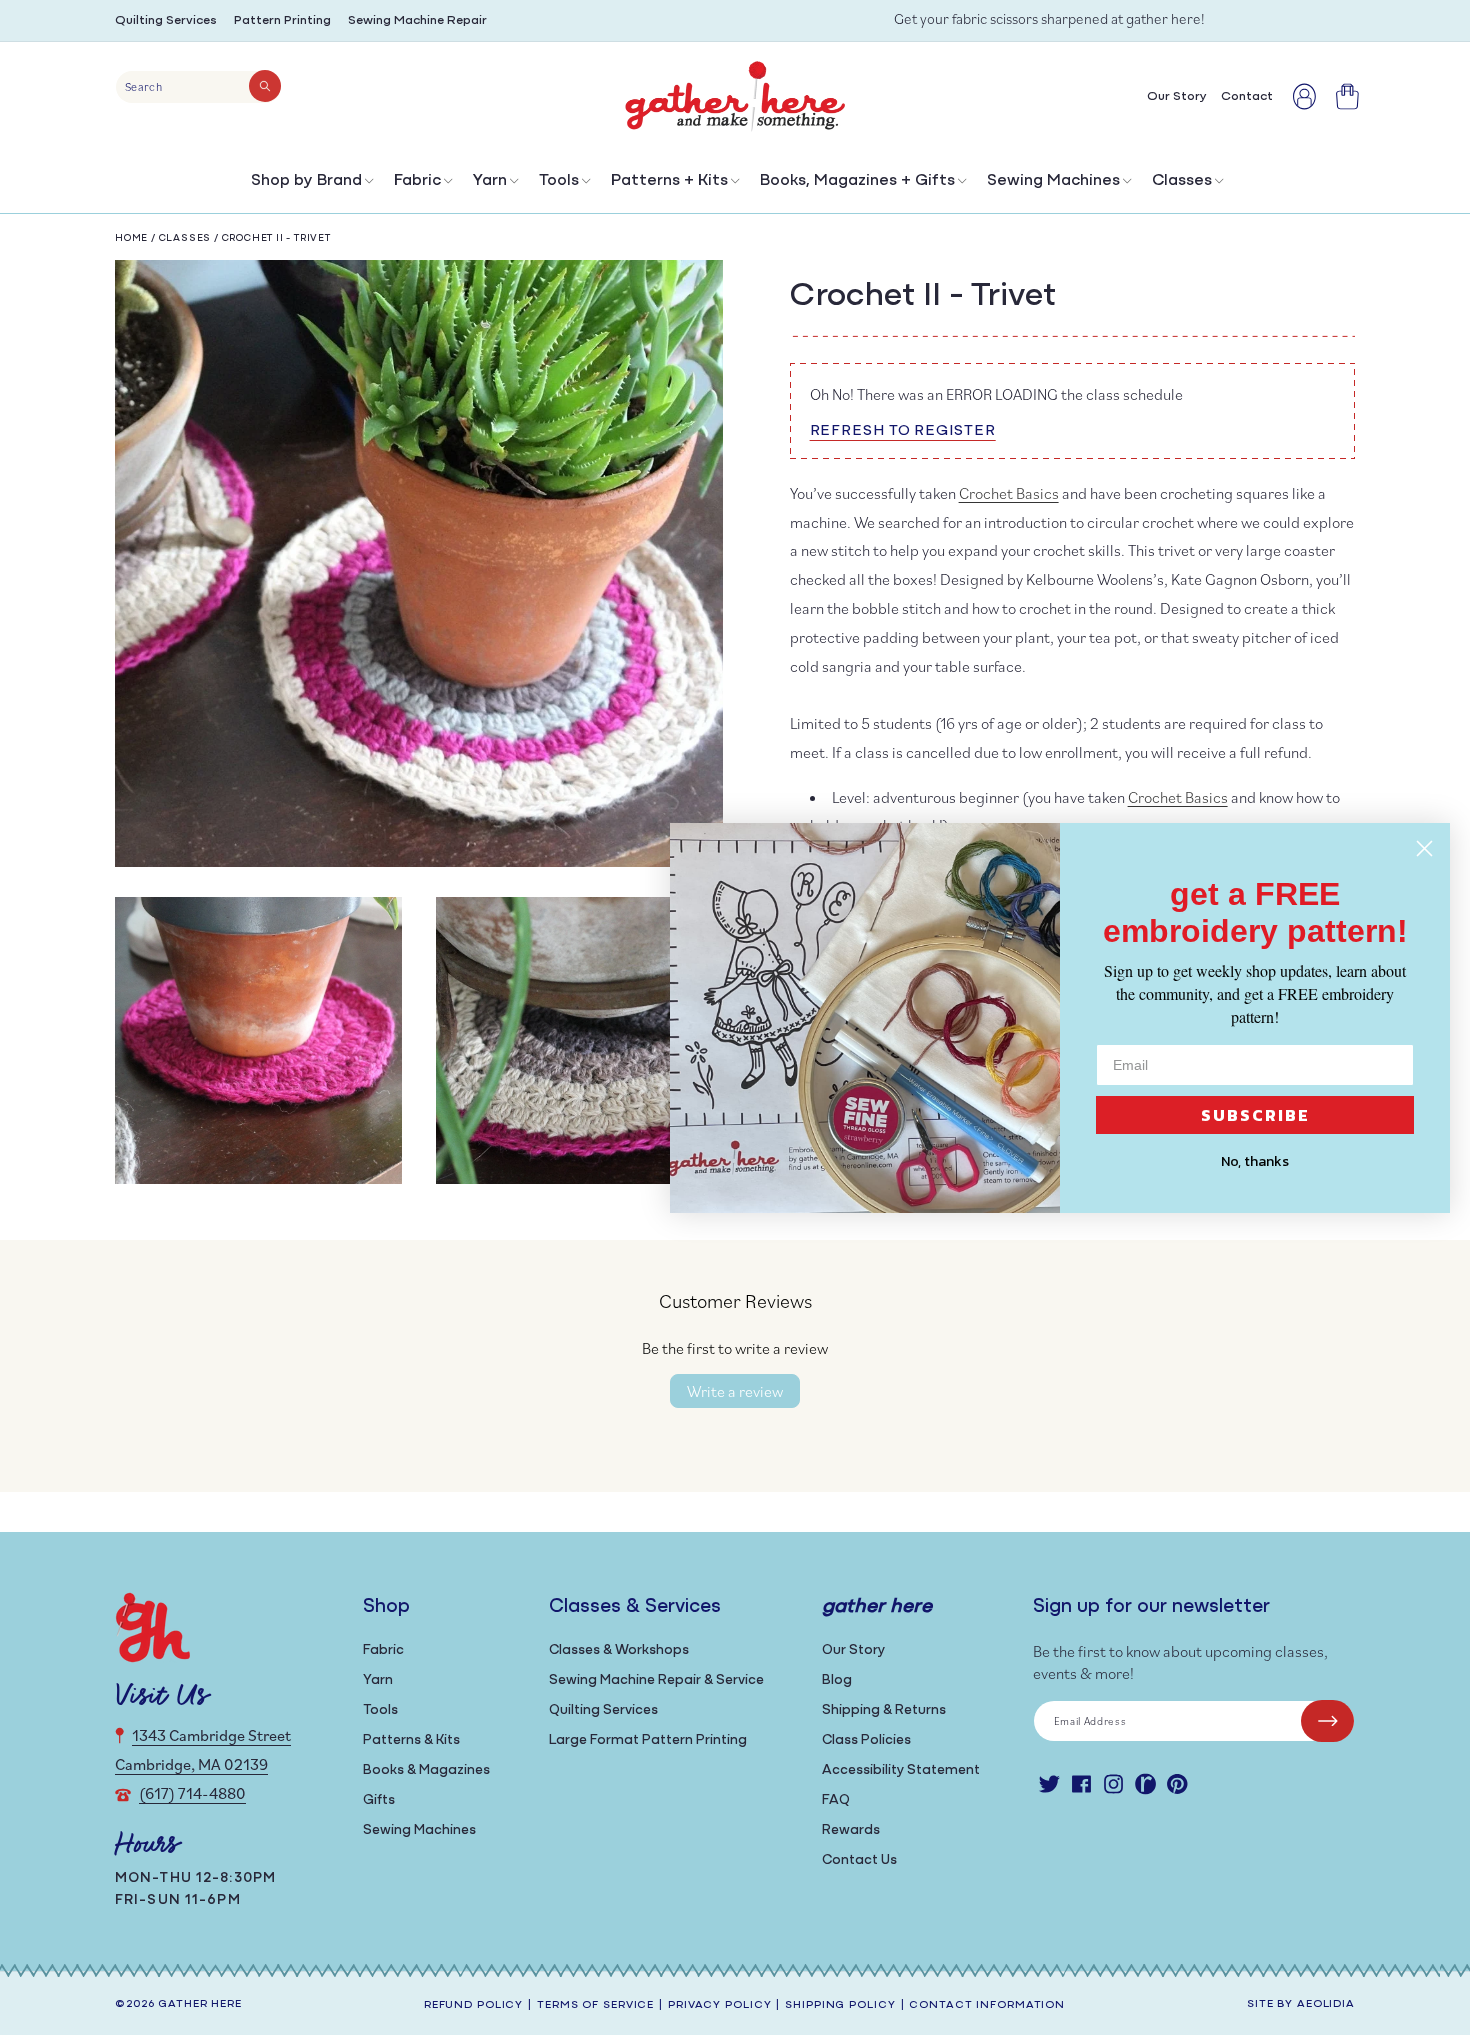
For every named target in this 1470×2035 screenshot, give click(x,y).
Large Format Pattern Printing (648, 1740)
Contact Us (859, 1860)
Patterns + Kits (669, 181)
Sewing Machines (1053, 181)
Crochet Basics (1009, 493)
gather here (200, 2004)
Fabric (417, 181)
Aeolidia (1326, 2004)
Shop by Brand (306, 181)
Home (131, 238)
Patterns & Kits (411, 1740)
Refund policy (473, 2005)
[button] (310, 185)
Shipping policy (840, 2005)
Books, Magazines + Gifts (857, 181)
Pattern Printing (282, 20)
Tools (559, 181)
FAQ (836, 1800)
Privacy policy (719, 2005)
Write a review (735, 1391)
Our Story (853, 1650)
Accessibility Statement (901, 1770)
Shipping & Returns (884, 1710)
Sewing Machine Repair (417, 20)
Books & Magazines (426, 1770)
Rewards (851, 1830)
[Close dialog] (1424, 848)
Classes (1182, 181)
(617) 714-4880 (192, 1793)
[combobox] (198, 87)
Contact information (987, 2005)
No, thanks (1255, 1161)
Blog (837, 1680)
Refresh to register (903, 431)
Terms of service (595, 2005)
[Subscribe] (1327, 1721)
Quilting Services (166, 20)
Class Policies (866, 1740)
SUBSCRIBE (1255, 1115)
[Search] (265, 86)
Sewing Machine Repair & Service (656, 1680)
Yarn (490, 181)
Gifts (379, 1800)
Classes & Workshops (619, 1650)
